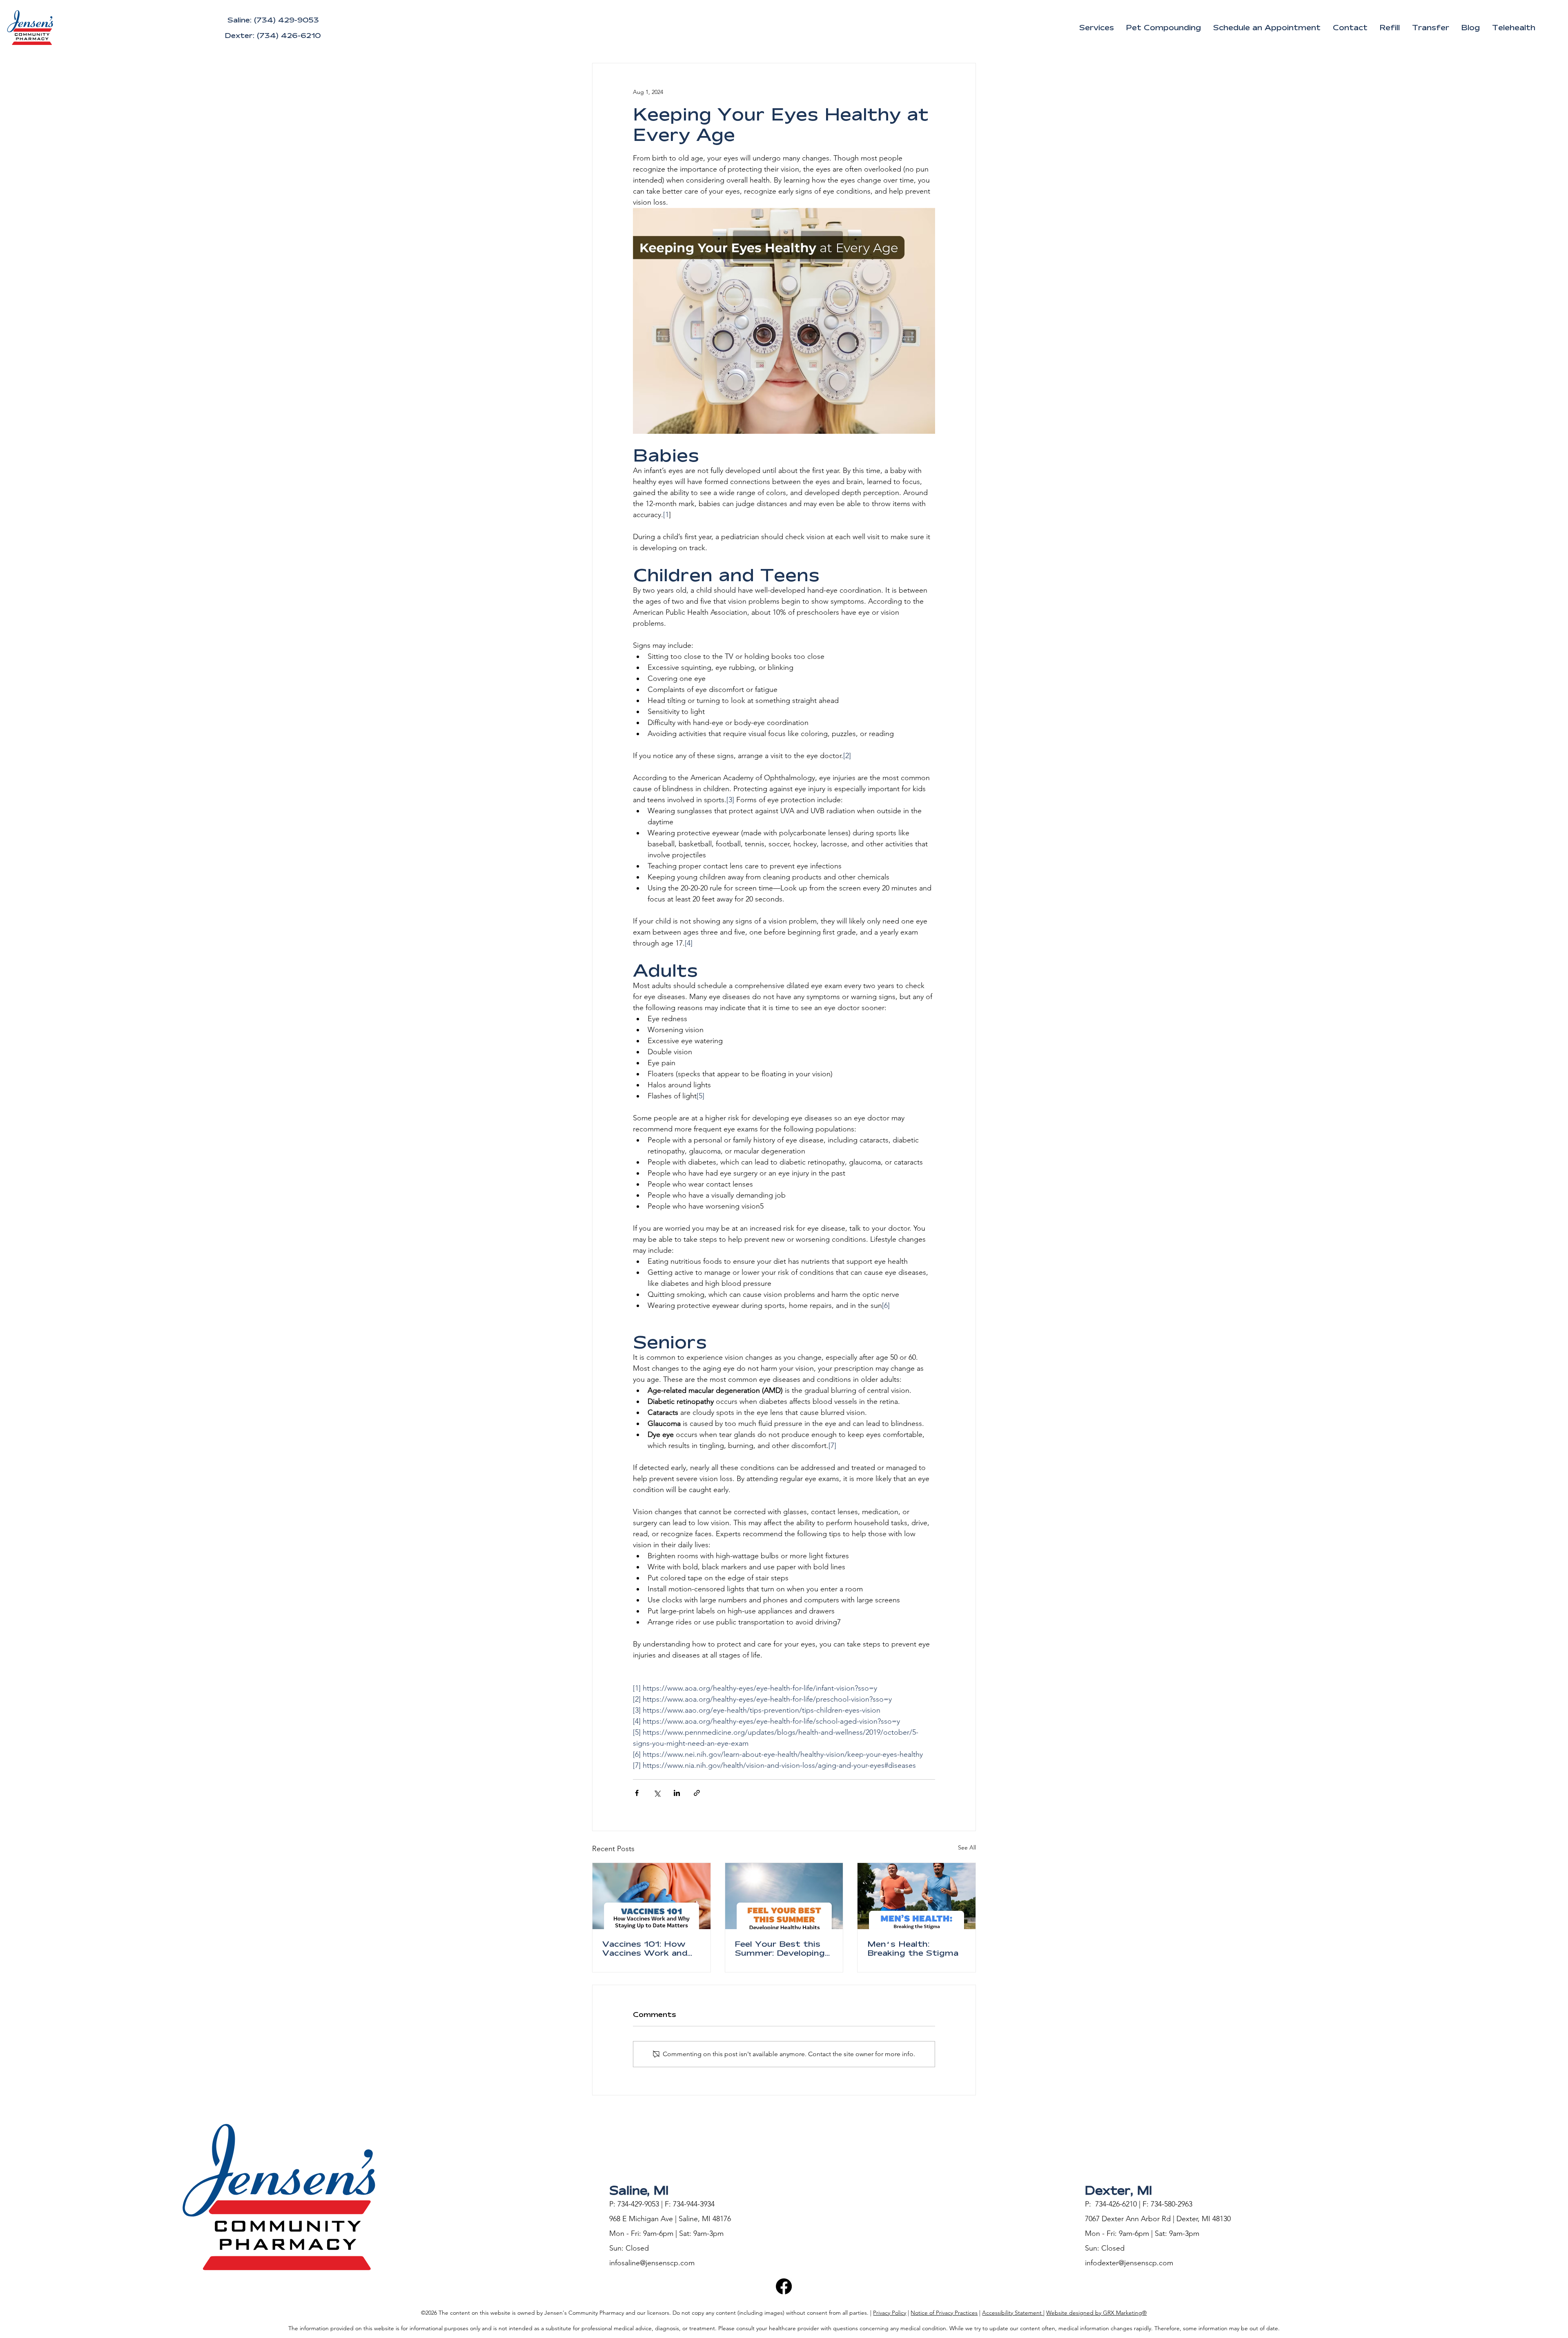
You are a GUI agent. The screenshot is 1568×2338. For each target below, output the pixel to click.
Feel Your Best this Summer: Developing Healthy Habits (780, 1948)
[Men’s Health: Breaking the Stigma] (917, 1896)
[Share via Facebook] (637, 1793)
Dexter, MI (1119, 2190)
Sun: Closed (629, 2248)
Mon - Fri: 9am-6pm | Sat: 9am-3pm (666, 2233)
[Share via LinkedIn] (677, 1793)
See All (967, 1847)
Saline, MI (639, 2190)
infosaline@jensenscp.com (652, 2263)
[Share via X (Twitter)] (657, 1793)
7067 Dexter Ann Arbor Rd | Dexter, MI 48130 (1158, 2219)
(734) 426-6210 (289, 35)
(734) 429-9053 (286, 20)
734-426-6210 (1116, 2204)
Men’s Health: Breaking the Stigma (913, 1948)
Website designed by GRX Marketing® (1096, 2313)
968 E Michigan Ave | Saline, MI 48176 (670, 2219)
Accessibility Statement (1013, 2313)
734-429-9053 (638, 2204)
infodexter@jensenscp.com (1129, 2263)
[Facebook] (784, 2286)
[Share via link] (697, 1793)
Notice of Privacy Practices (944, 2313)
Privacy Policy (890, 2313)
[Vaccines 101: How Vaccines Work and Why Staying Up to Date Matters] (651, 1896)
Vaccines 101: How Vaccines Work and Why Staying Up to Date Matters (646, 1948)
